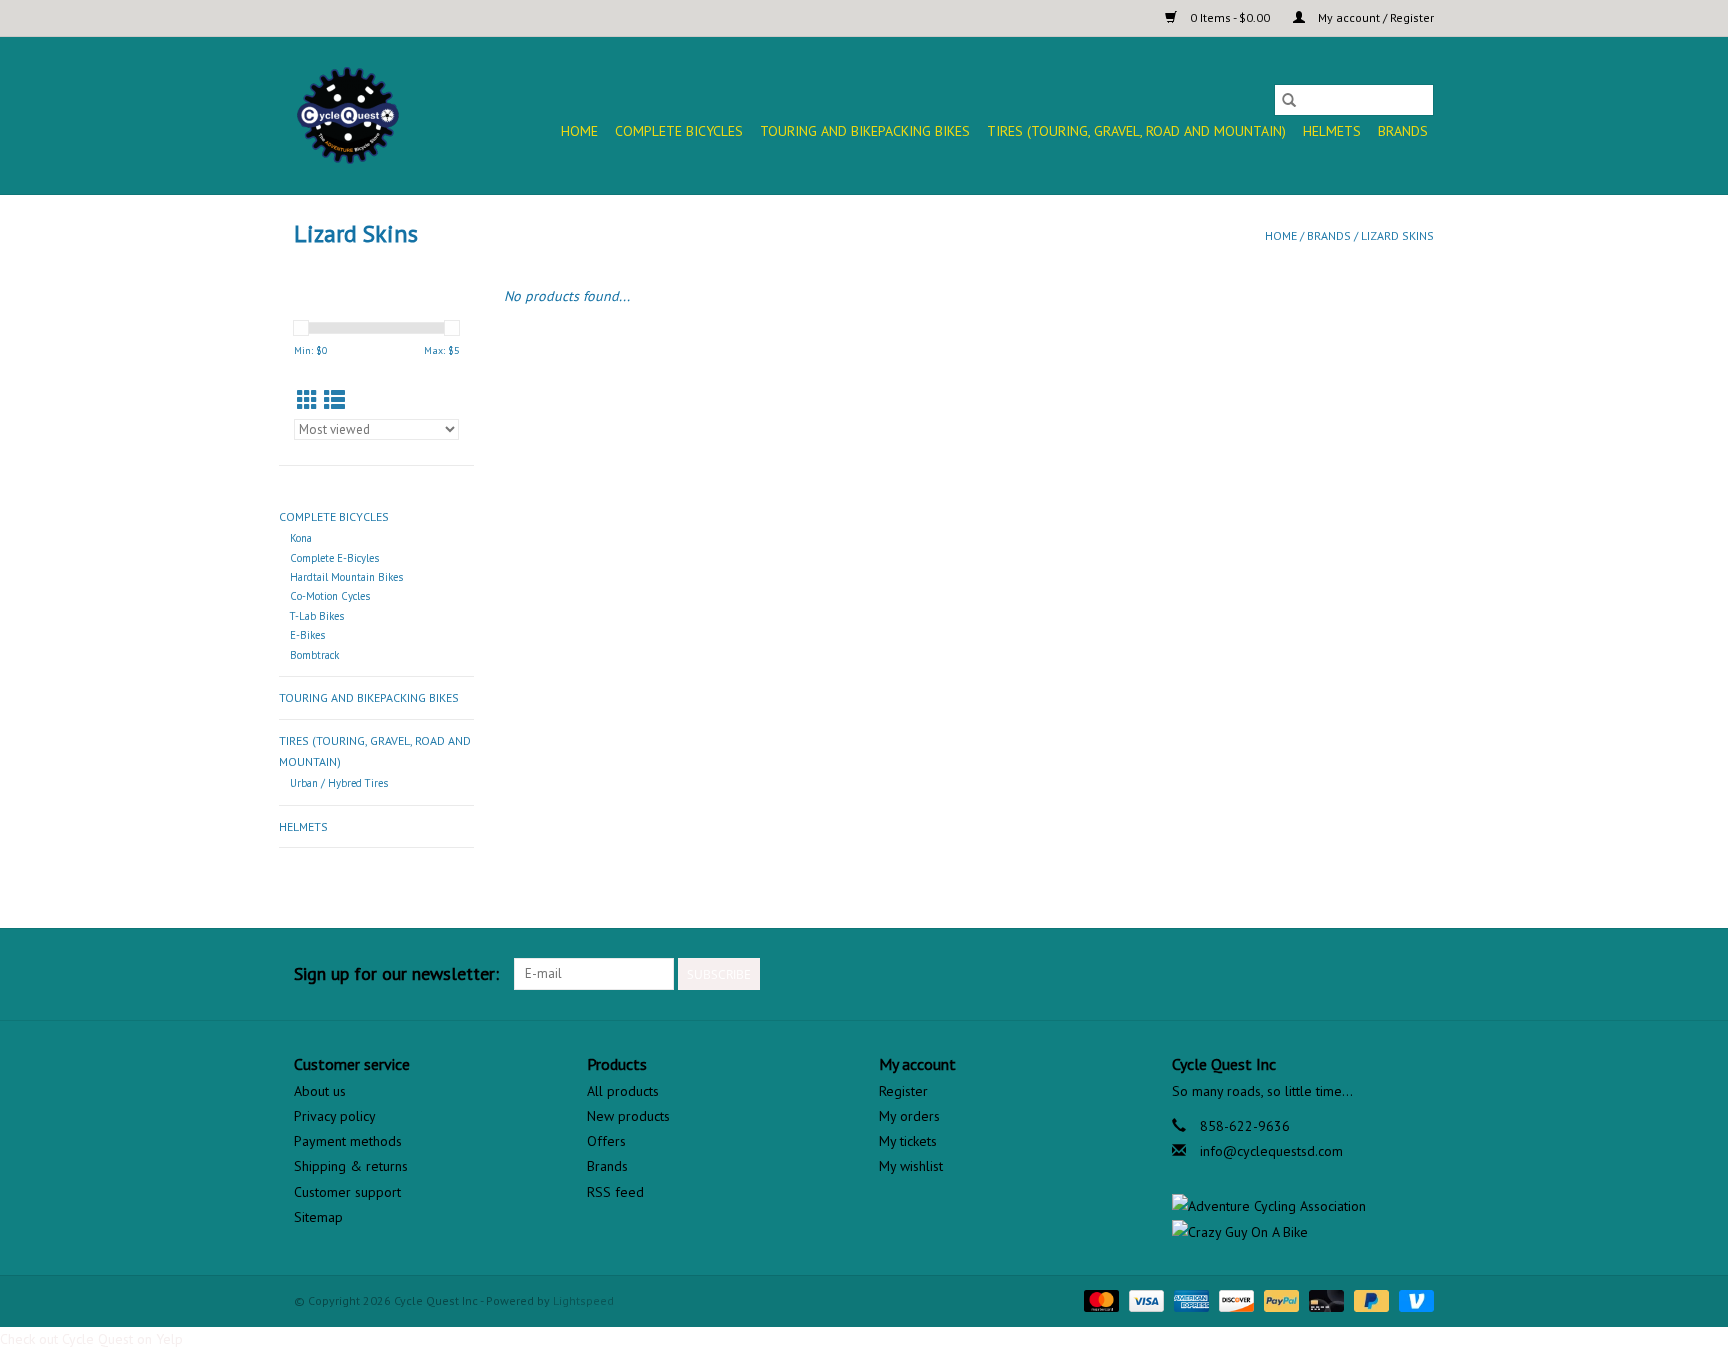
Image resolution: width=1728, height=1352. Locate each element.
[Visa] (1144, 1299)
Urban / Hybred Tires (339, 783)
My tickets (908, 1141)
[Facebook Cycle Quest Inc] (1346, 974)
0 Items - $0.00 (1230, 17)
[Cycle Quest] (349, 115)
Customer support (347, 1192)
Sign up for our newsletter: (396, 973)
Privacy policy (335, 1116)
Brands (1403, 131)
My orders (909, 1116)
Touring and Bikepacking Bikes (865, 131)
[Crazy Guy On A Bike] (1303, 1232)
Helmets (1332, 131)
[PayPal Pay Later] (1369, 1299)
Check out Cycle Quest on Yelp (91, 1339)
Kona (301, 538)
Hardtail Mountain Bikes (346, 577)
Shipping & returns (351, 1166)
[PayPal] (1279, 1299)
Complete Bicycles (679, 131)
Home (579, 131)
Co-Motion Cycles (330, 596)
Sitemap (318, 1217)
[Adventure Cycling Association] (1303, 1206)
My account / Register (1374, 17)
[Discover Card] (1234, 1299)
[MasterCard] (1099, 1299)
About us (320, 1091)
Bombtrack (314, 655)
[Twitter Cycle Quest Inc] (1382, 974)
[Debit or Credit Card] (1324, 1299)
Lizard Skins (1397, 235)
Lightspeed (583, 1300)
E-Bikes (307, 635)
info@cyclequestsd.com (1271, 1151)
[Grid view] (307, 400)
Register (903, 1091)
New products (628, 1116)
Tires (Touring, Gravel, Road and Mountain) (1136, 131)
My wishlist (911, 1166)
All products (623, 1091)
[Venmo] (1413, 1299)
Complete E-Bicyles (334, 558)
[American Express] (1189, 1299)
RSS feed (615, 1192)
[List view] (334, 400)
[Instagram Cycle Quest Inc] (1418, 974)
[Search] (1289, 100)
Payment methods (348, 1141)
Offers (606, 1141)
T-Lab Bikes (317, 616)
